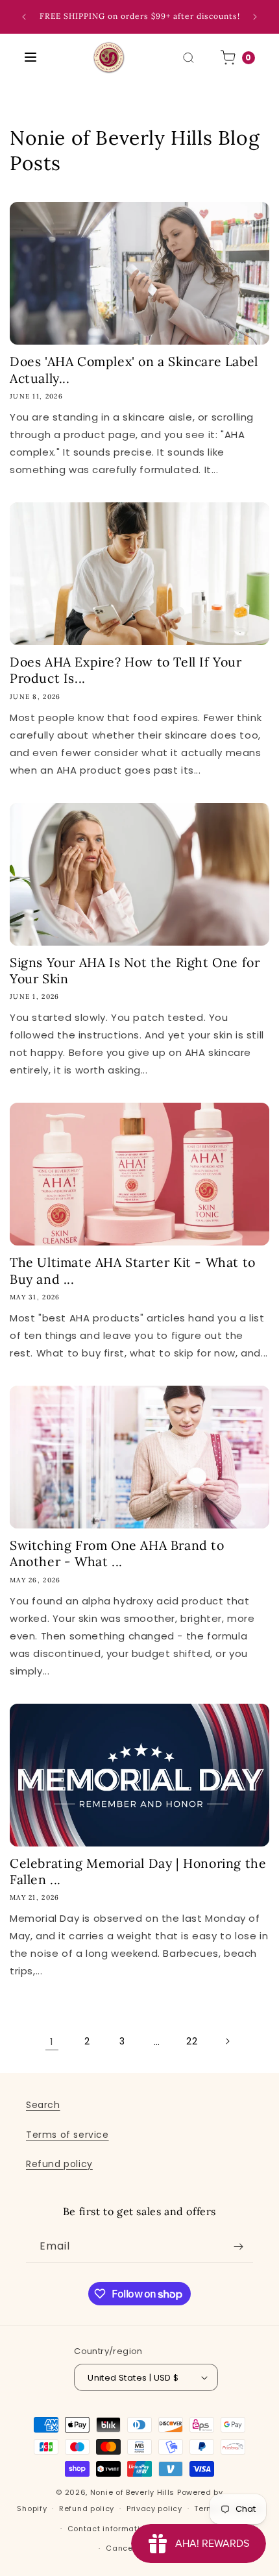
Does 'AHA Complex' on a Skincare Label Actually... (134, 369)
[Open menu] (30, 58)
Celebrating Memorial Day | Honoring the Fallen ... (138, 1871)
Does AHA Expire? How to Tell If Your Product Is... (126, 670)
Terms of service (67, 2135)
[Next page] (227, 2041)
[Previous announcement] (24, 17)
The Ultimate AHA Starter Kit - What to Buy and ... (133, 1270)
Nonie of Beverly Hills (132, 2492)
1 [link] (52, 2042)
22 (192, 2041)
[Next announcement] (255, 17)
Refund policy (59, 2164)
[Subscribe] (238, 2247)
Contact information (109, 2529)
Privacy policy (154, 2509)
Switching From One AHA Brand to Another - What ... (117, 1553)
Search (43, 2105)
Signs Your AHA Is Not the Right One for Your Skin (135, 970)
